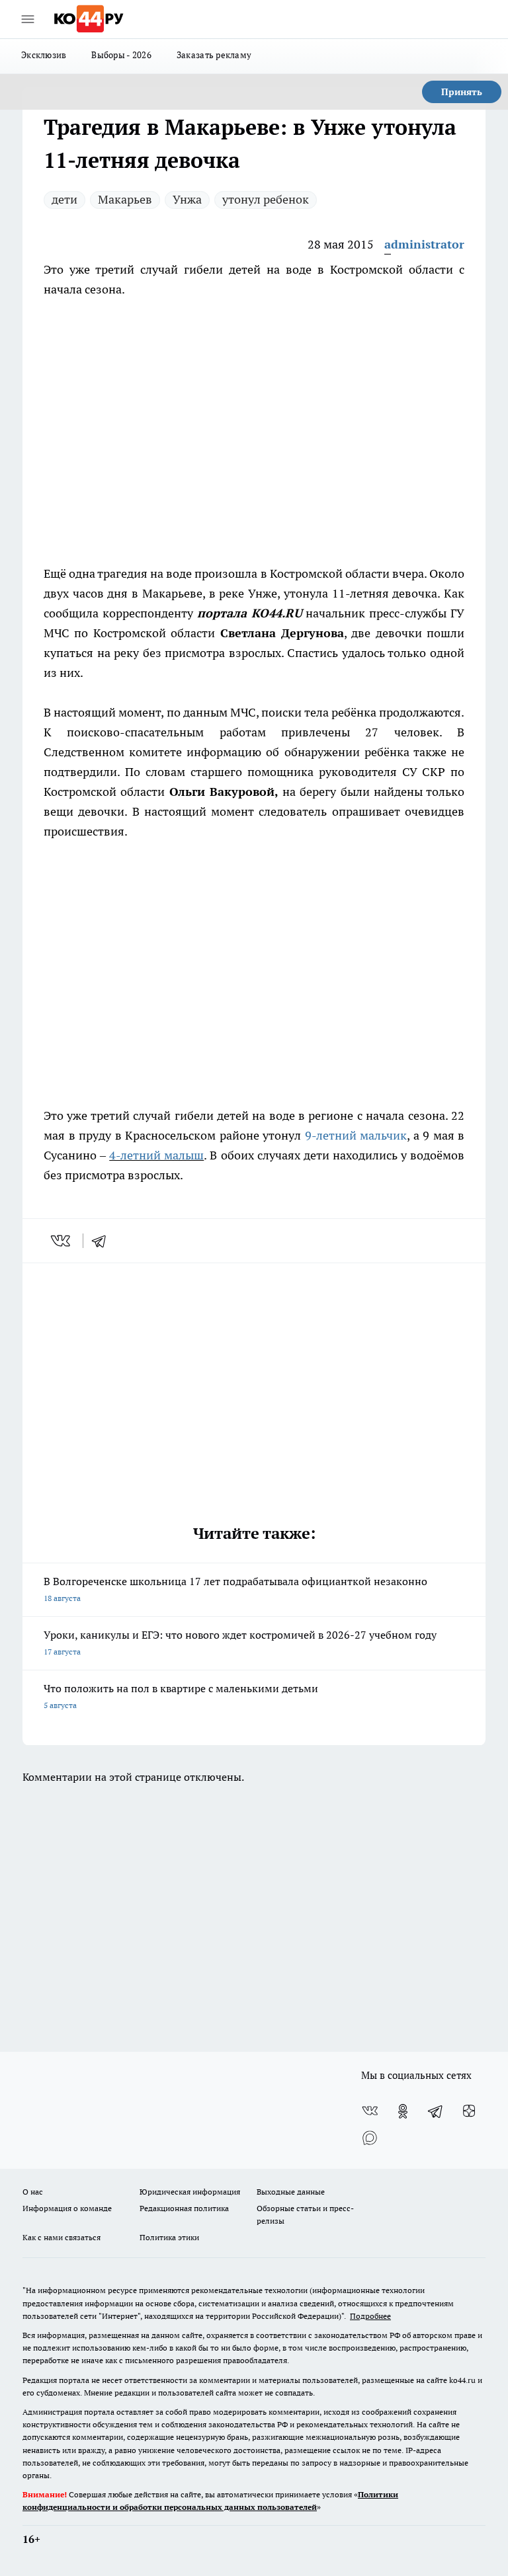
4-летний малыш (156, 1155)
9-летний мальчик (356, 1135)
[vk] (62, 1241)
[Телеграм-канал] (436, 2111)
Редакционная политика (184, 2208)
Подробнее (370, 2316)
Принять (462, 92)
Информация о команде (67, 2208)
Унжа (187, 199)
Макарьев (125, 199)
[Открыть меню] (28, 19)
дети (64, 199)
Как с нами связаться (62, 2237)
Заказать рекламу (214, 55)
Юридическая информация (190, 2192)
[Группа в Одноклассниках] (403, 2111)
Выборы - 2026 (121, 55)
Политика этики (169, 2237)
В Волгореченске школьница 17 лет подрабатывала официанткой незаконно (235, 1589)
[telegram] (103, 1241)
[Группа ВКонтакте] (370, 2111)
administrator (424, 244)
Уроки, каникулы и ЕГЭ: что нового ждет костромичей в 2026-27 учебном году (240, 1642)
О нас (33, 2192)
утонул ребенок (266, 199)
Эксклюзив (44, 55)
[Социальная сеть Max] (370, 2138)
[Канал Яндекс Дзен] (469, 2111)
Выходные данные (291, 2192)
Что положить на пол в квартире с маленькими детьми (181, 1696)
